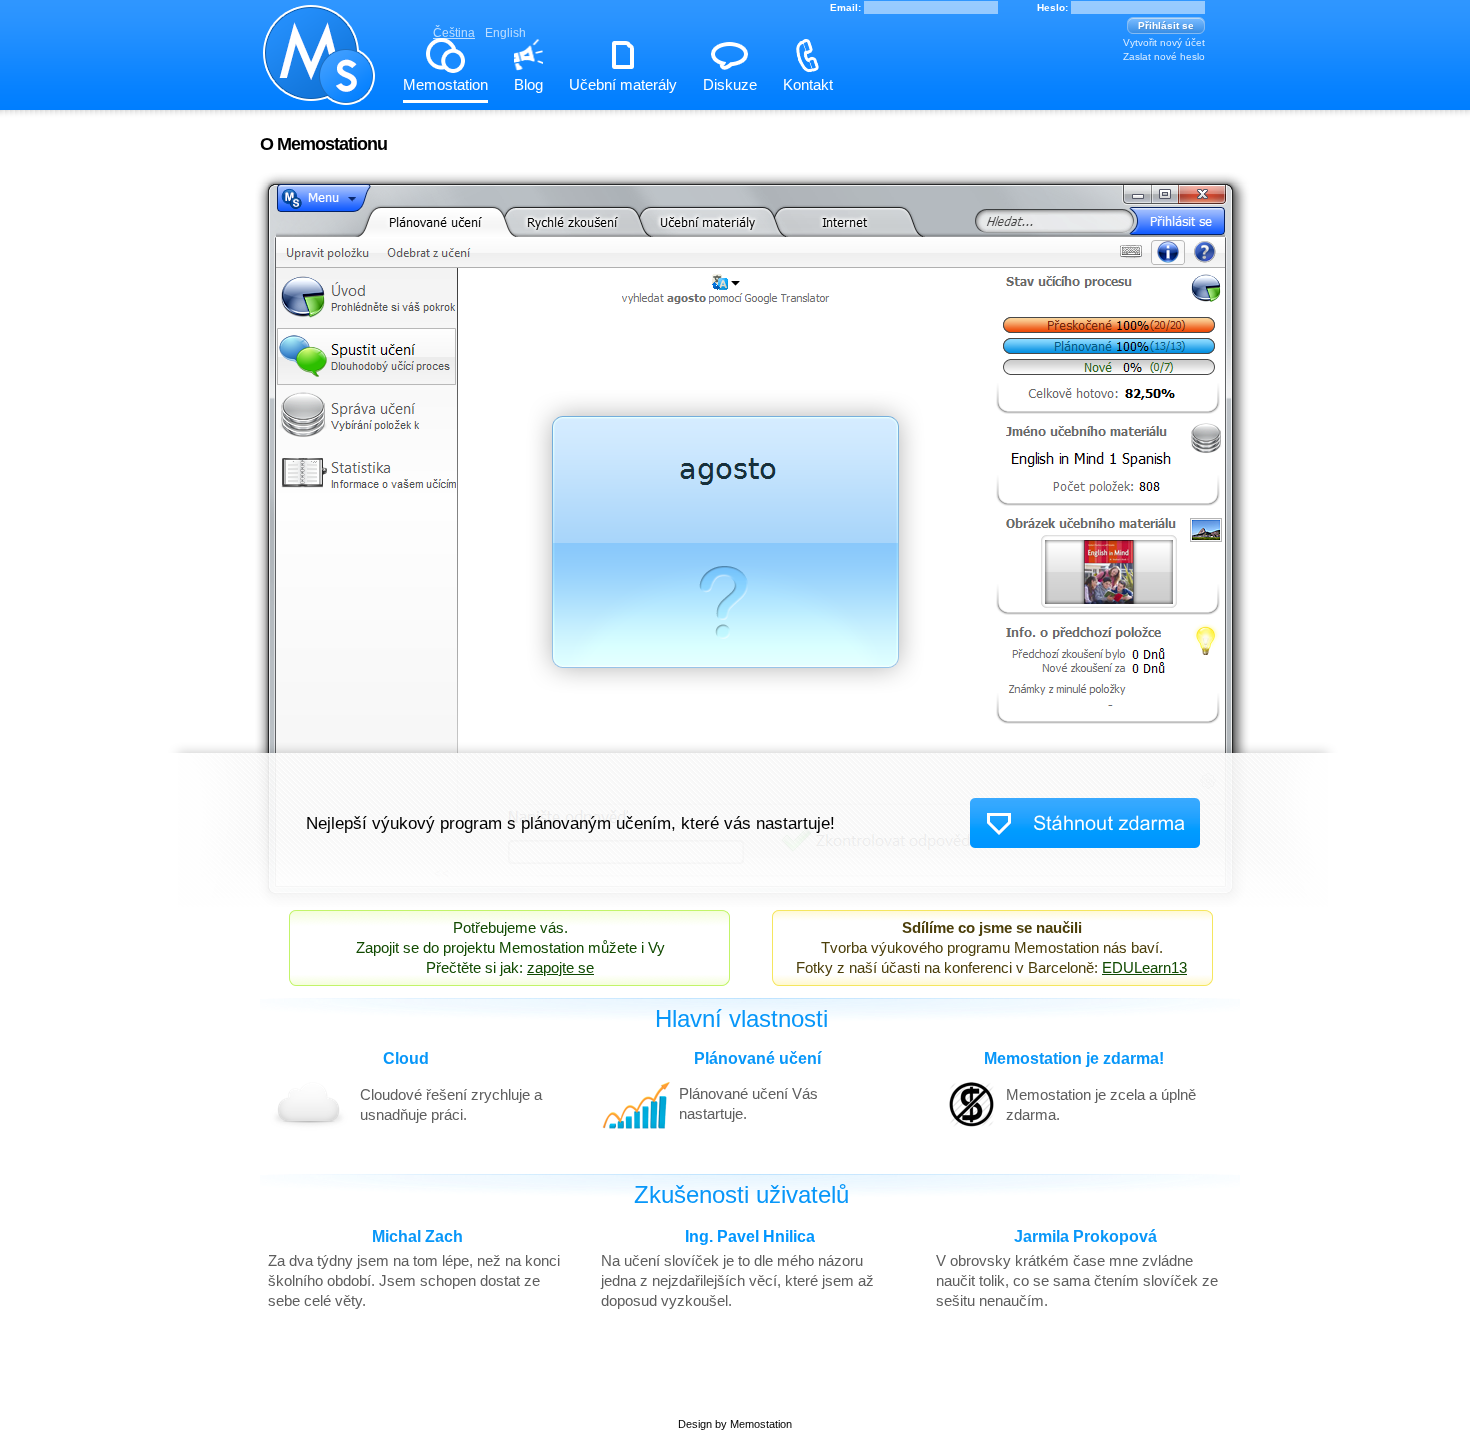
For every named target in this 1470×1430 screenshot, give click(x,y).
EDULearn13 (1144, 967)
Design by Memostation (735, 1424)
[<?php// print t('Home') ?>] (320, 93)
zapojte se (560, 967)
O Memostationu (323, 144)
